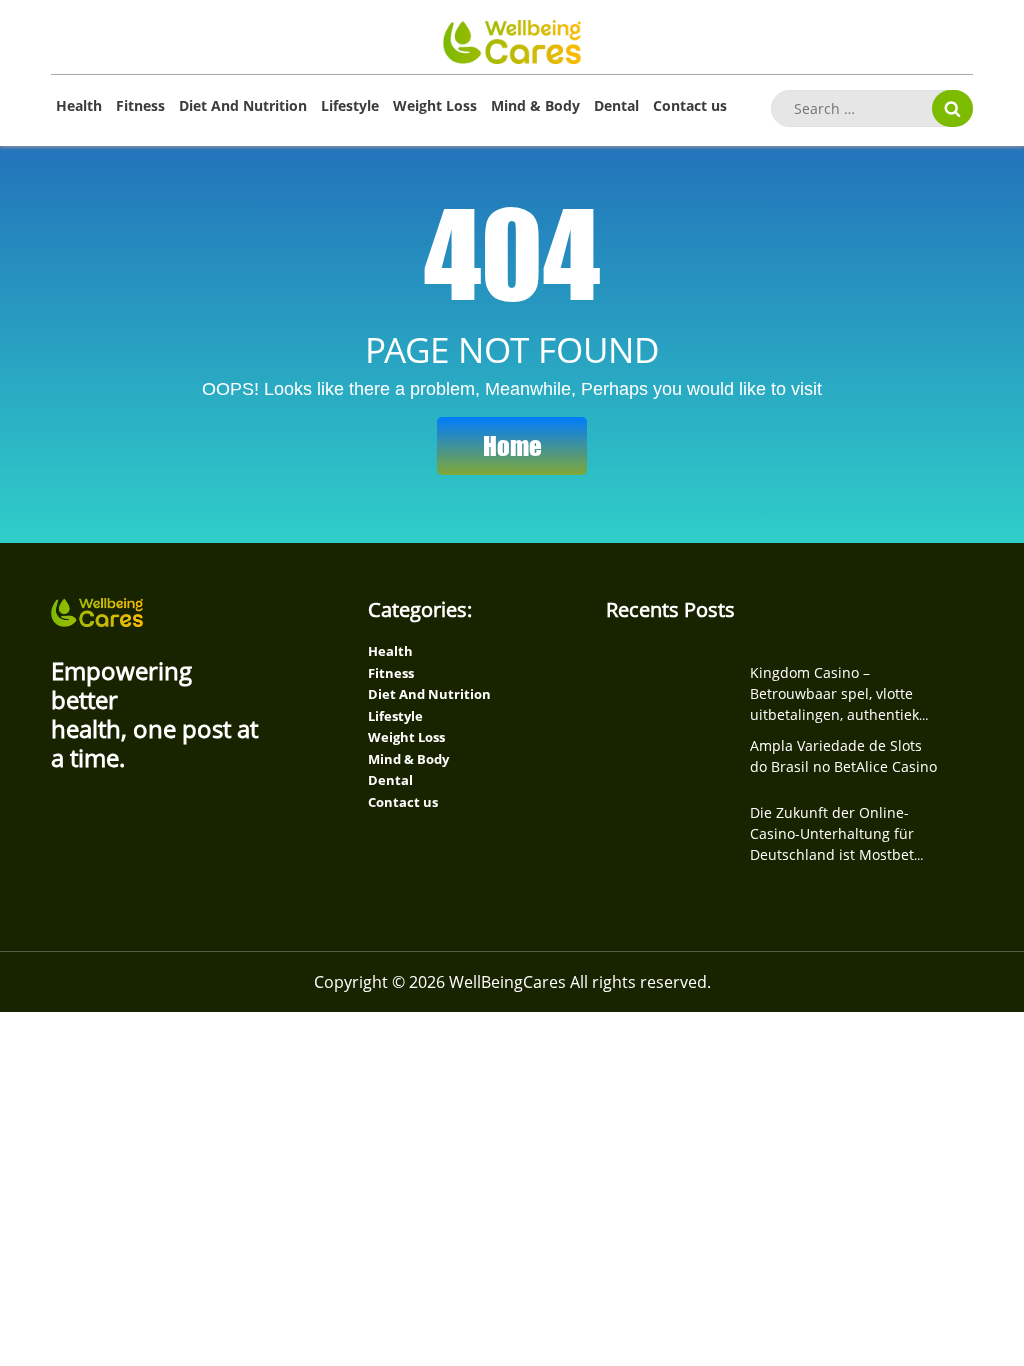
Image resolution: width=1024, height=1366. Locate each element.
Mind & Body (535, 105)
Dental (616, 105)
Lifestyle (350, 105)
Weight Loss (435, 105)
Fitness (140, 105)
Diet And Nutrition (243, 105)
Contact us (690, 105)
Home (512, 445)
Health (79, 105)
